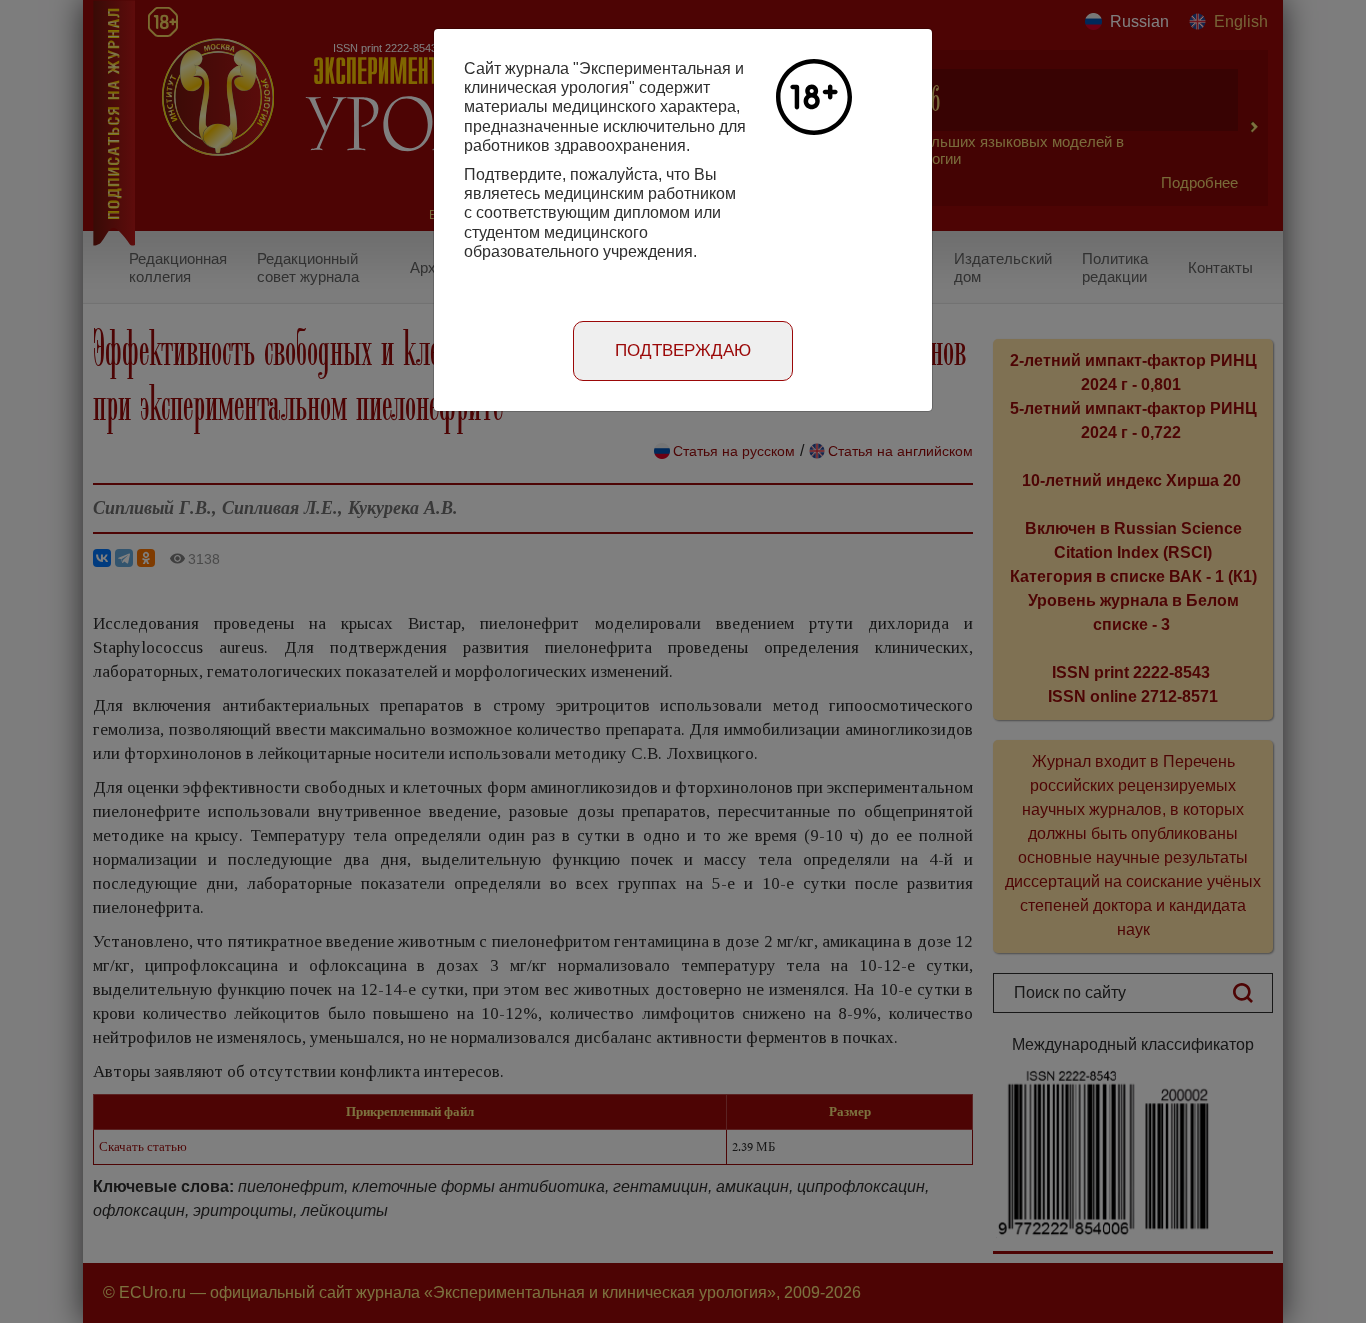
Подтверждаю (683, 350)
